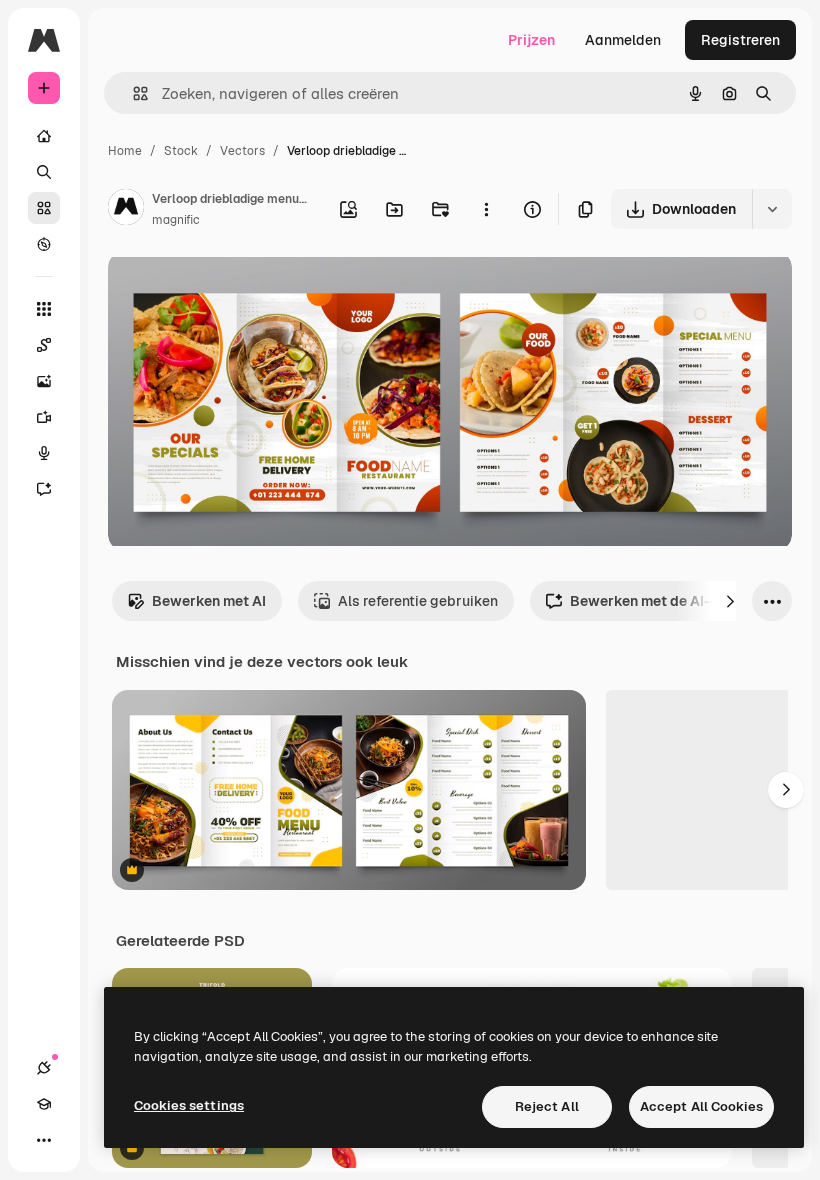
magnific (176, 220)
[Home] (44, 136)
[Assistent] (44, 489)
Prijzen (531, 40)
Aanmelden (623, 40)
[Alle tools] (44, 309)
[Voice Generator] (44, 453)
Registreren (740, 40)
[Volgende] (730, 601)
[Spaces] (44, 345)
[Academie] (44, 1104)
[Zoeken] (44, 172)
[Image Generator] (44, 381)
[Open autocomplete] (132, 93)
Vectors (242, 151)
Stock (181, 151)
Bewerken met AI (209, 601)
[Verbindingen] (44, 1068)
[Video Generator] (44, 417)
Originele (239, 289)
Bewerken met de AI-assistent (672, 601)
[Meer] (44, 1140)
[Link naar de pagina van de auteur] (126, 210)
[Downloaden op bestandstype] (772, 209)
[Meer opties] (486, 209)
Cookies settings (189, 1105)
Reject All (547, 1106)
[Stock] (44, 208)
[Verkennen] (44, 244)
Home (125, 151)
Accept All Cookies (701, 1106)
